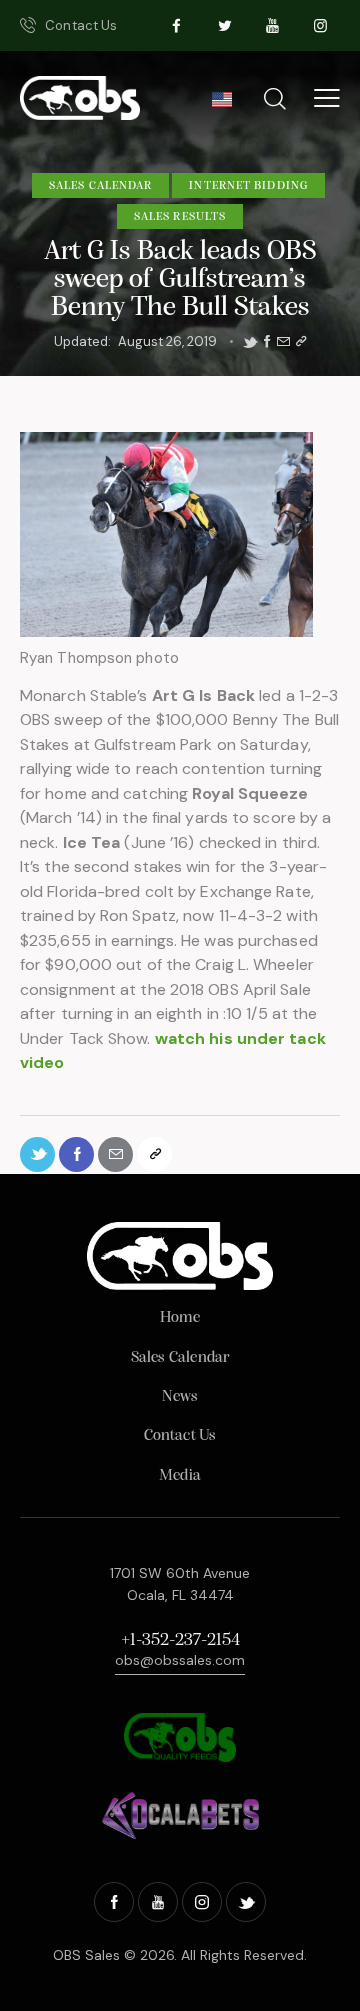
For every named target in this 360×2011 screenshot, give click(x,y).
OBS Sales (86, 1955)
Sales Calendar (100, 186)
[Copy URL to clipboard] (301, 342)
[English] (221, 105)
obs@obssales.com (180, 1660)
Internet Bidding (248, 186)
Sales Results (180, 217)
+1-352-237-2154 (180, 1641)
